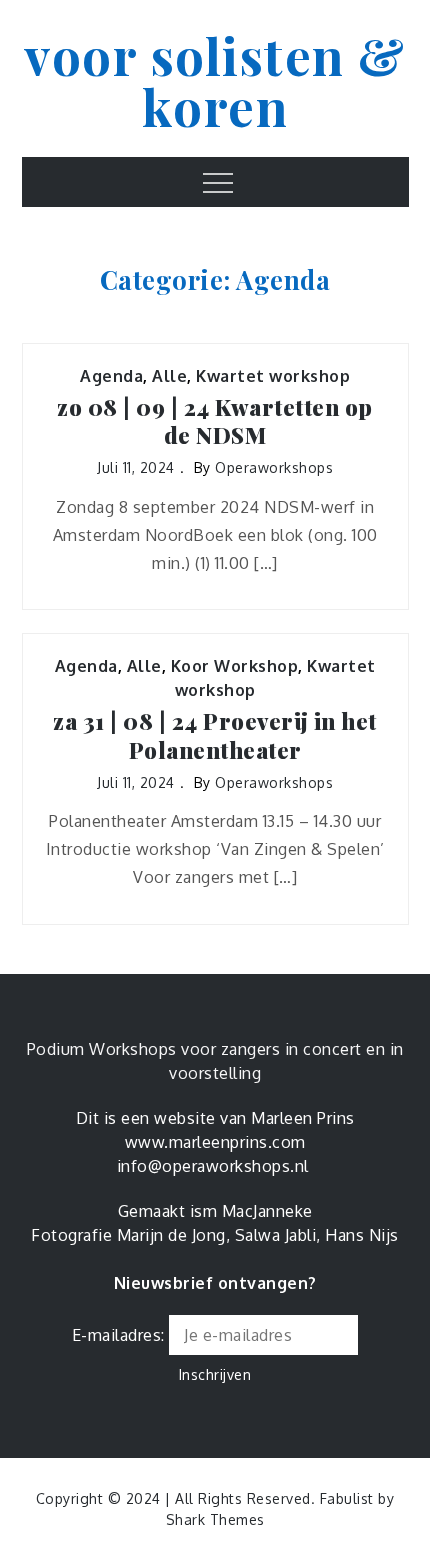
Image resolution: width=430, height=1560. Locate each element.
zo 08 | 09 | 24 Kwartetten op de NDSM (215, 421)
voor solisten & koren (215, 80)
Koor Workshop (235, 666)
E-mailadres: (121, 1335)
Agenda (111, 376)
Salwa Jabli (276, 1235)
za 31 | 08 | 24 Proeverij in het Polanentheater (215, 735)
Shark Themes (215, 1519)
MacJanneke (267, 1211)
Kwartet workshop (273, 376)
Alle (169, 376)
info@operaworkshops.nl (213, 1166)
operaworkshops (274, 467)
